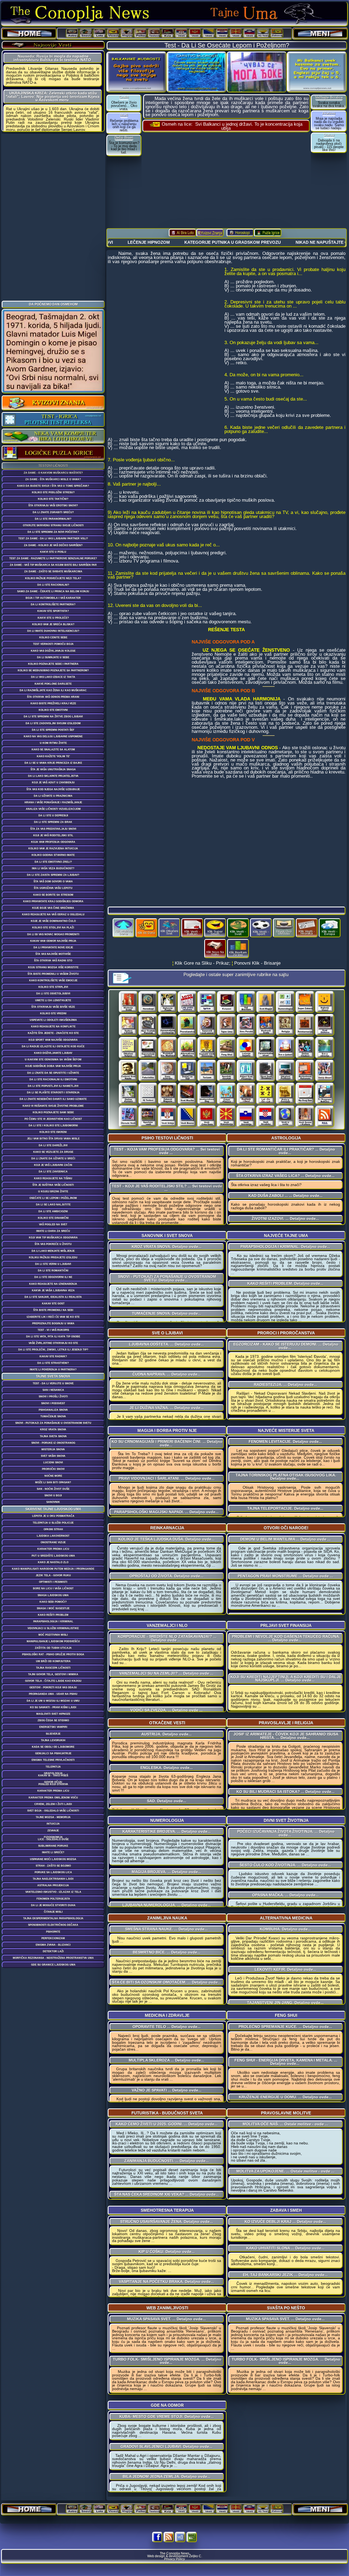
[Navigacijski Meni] (320, 34)
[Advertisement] (53, 216)
